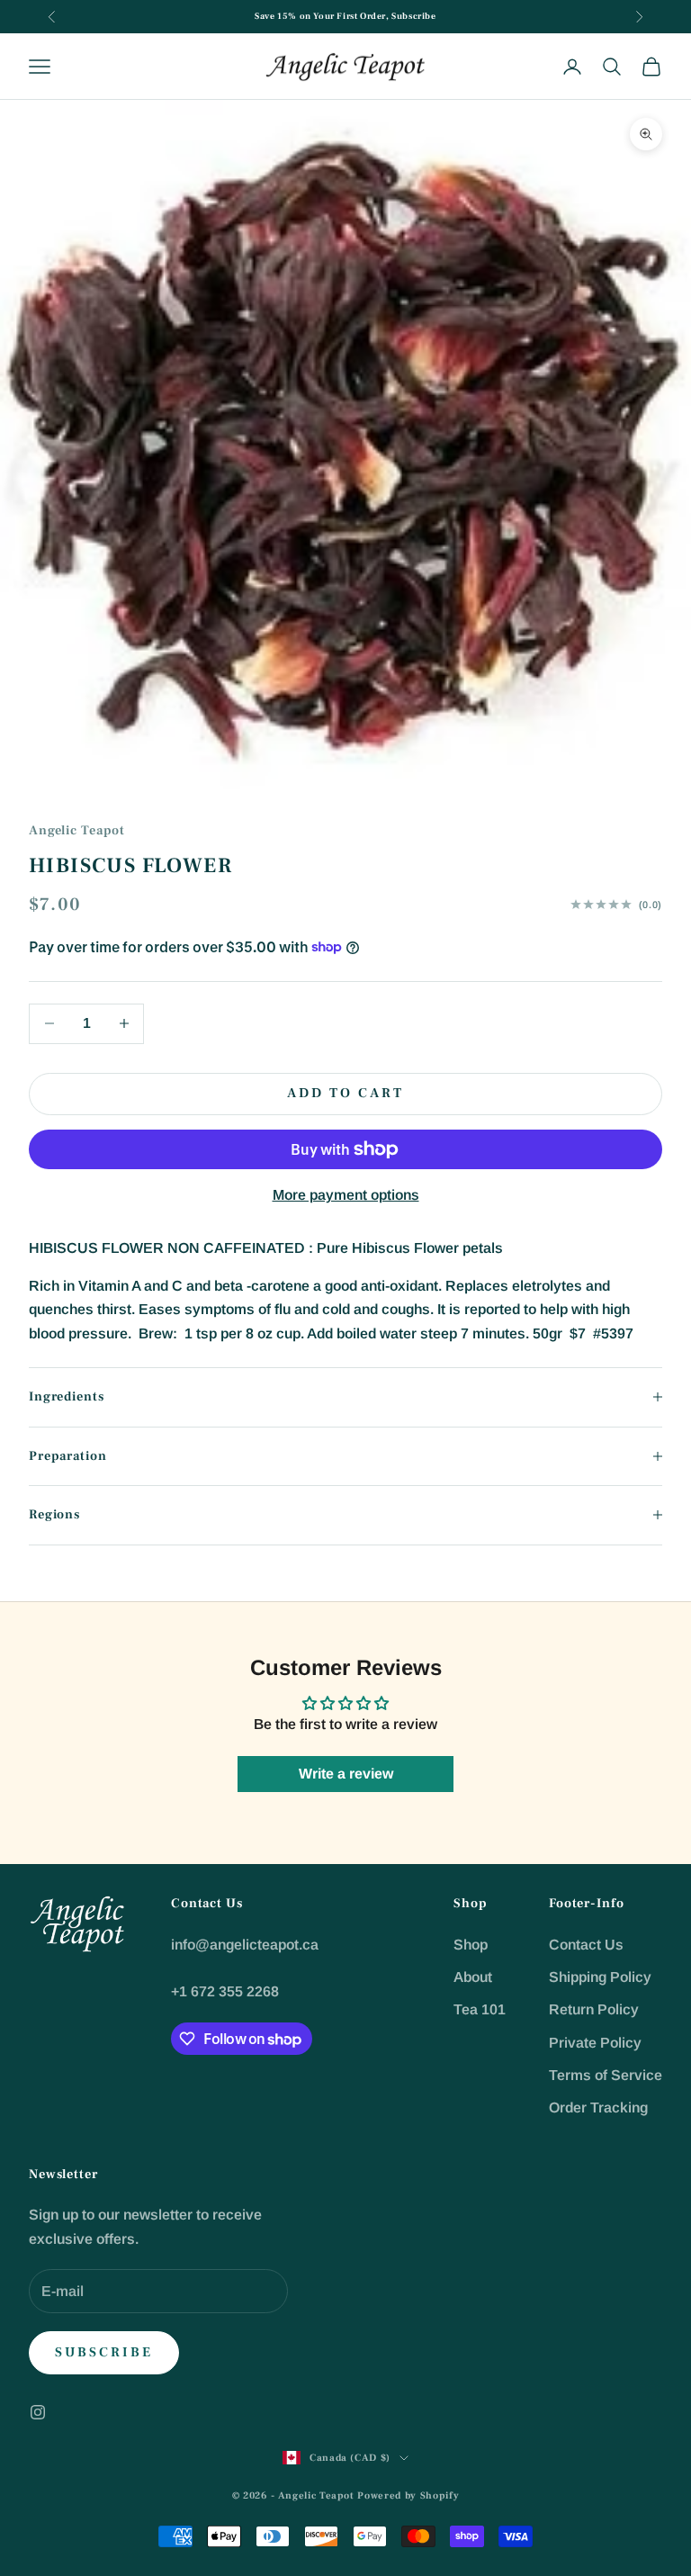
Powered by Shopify (408, 2495)
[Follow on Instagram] (38, 2412)
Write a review (346, 1774)
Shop (471, 1945)
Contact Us (586, 1945)
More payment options (346, 1195)
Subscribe (104, 2352)
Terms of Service (606, 2075)
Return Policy (594, 2009)
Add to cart (345, 1093)
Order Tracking (598, 2108)
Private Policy (595, 2043)
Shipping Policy (600, 1977)
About (473, 1977)
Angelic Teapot (77, 830)
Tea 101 (480, 2009)
